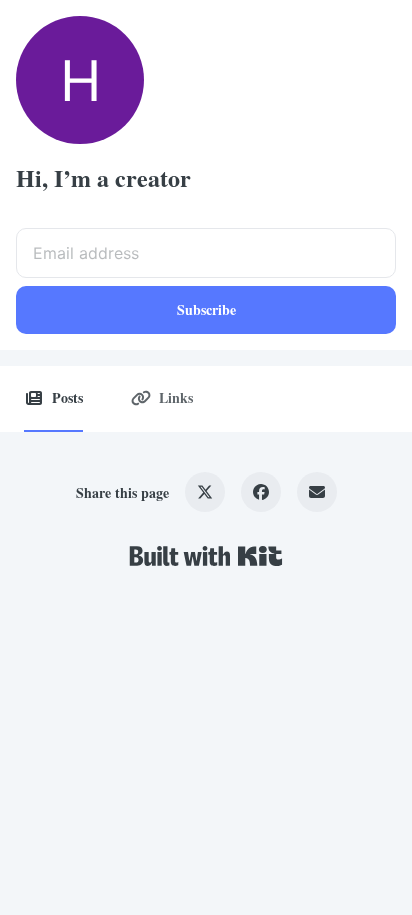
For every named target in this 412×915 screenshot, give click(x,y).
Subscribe (206, 309)
